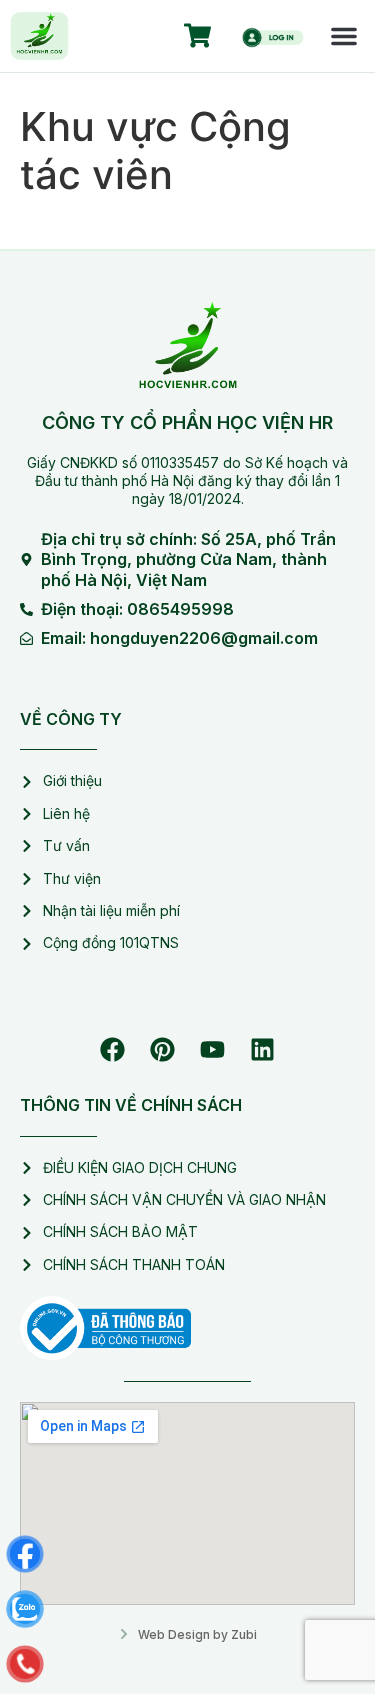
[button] (344, 36)
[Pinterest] (163, 1050)
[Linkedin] (263, 1050)
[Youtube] (213, 1050)
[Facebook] (113, 1050)
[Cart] (197, 36)
